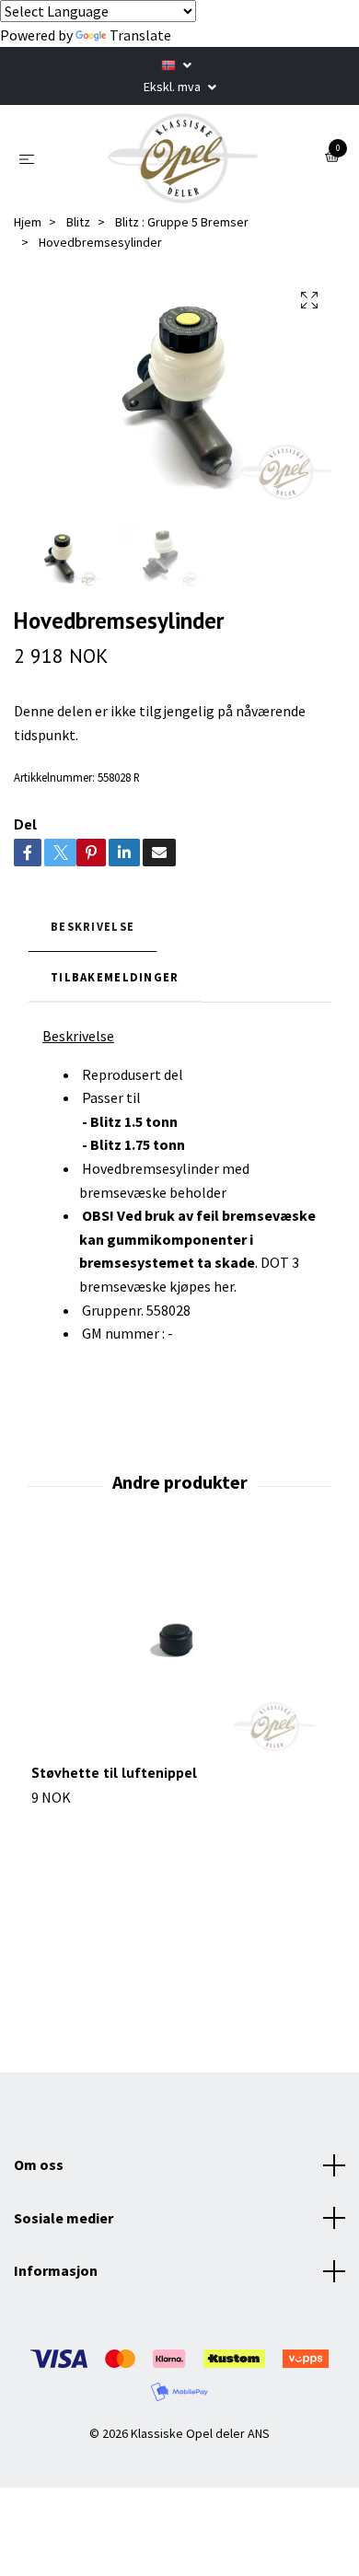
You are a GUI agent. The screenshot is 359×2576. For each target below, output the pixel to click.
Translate (140, 35)
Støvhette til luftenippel (114, 1772)
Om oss (39, 2164)
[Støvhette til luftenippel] (179, 1653)
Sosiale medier (64, 2218)
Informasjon (56, 2270)
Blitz (78, 222)
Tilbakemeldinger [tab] (115, 977)
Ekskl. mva (174, 87)
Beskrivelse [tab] (93, 926)
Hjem (28, 222)
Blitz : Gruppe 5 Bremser (182, 222)
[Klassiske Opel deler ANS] (183, 158)
